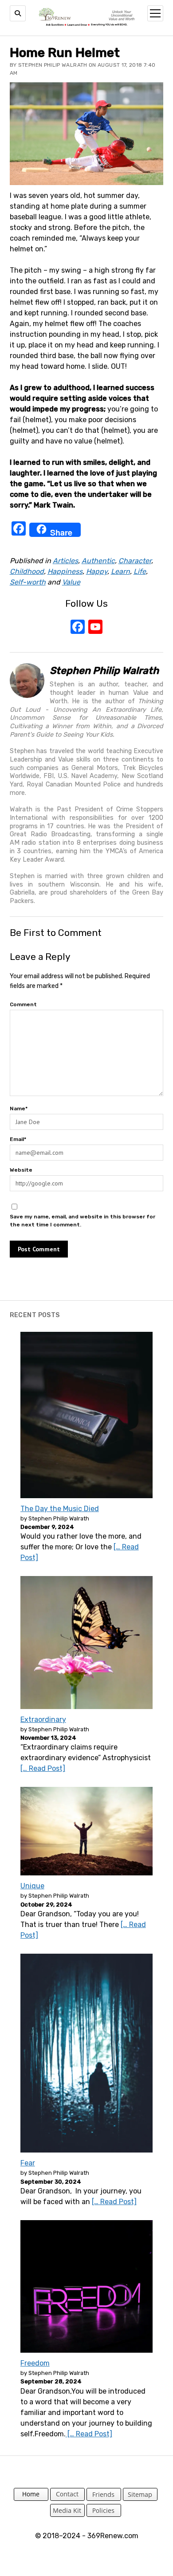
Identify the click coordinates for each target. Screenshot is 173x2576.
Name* (19, 1109)
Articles (65, 561)
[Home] (31, 2498)
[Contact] (67, 2498)
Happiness (65, 571)
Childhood (27, 571)
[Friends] (104, 2498)
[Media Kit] (67, 2514)
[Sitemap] (140, 2498)
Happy (97, 571)
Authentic (98, 561)
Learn (120, 571)
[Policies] (104, 2514)
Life (140, 571)
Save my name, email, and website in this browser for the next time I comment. (83, 1221)
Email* (18, 1139)
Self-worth (28, 582)
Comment (23, 1004)
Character (135, 561)
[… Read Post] (43, 1768)
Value (71, 582)
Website (21, 1170)
